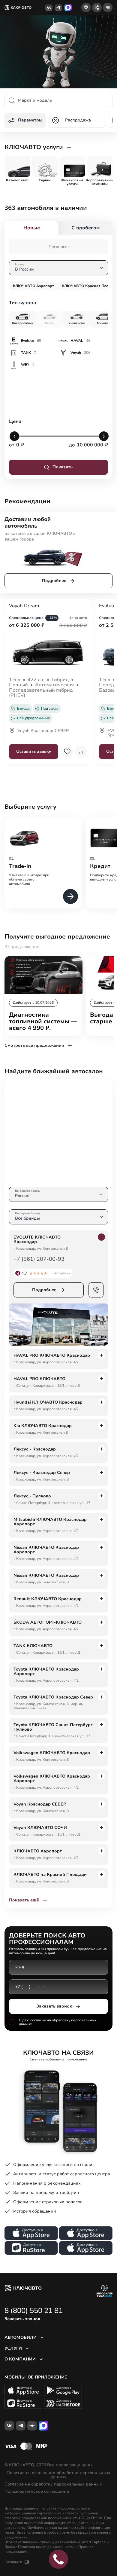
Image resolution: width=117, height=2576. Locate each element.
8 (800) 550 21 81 (34, 2311)
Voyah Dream (24, 606)
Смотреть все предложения (34, 1045)
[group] (17, 167)
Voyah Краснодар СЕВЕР (43, 731)
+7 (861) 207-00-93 (39, 1259)
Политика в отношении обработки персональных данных (58, 2475)
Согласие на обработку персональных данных (53, 2484)
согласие (38, 2020)
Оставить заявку (34, 751)
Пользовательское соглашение (37, 2492)
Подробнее (54, 581)
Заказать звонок (54, 2006)
